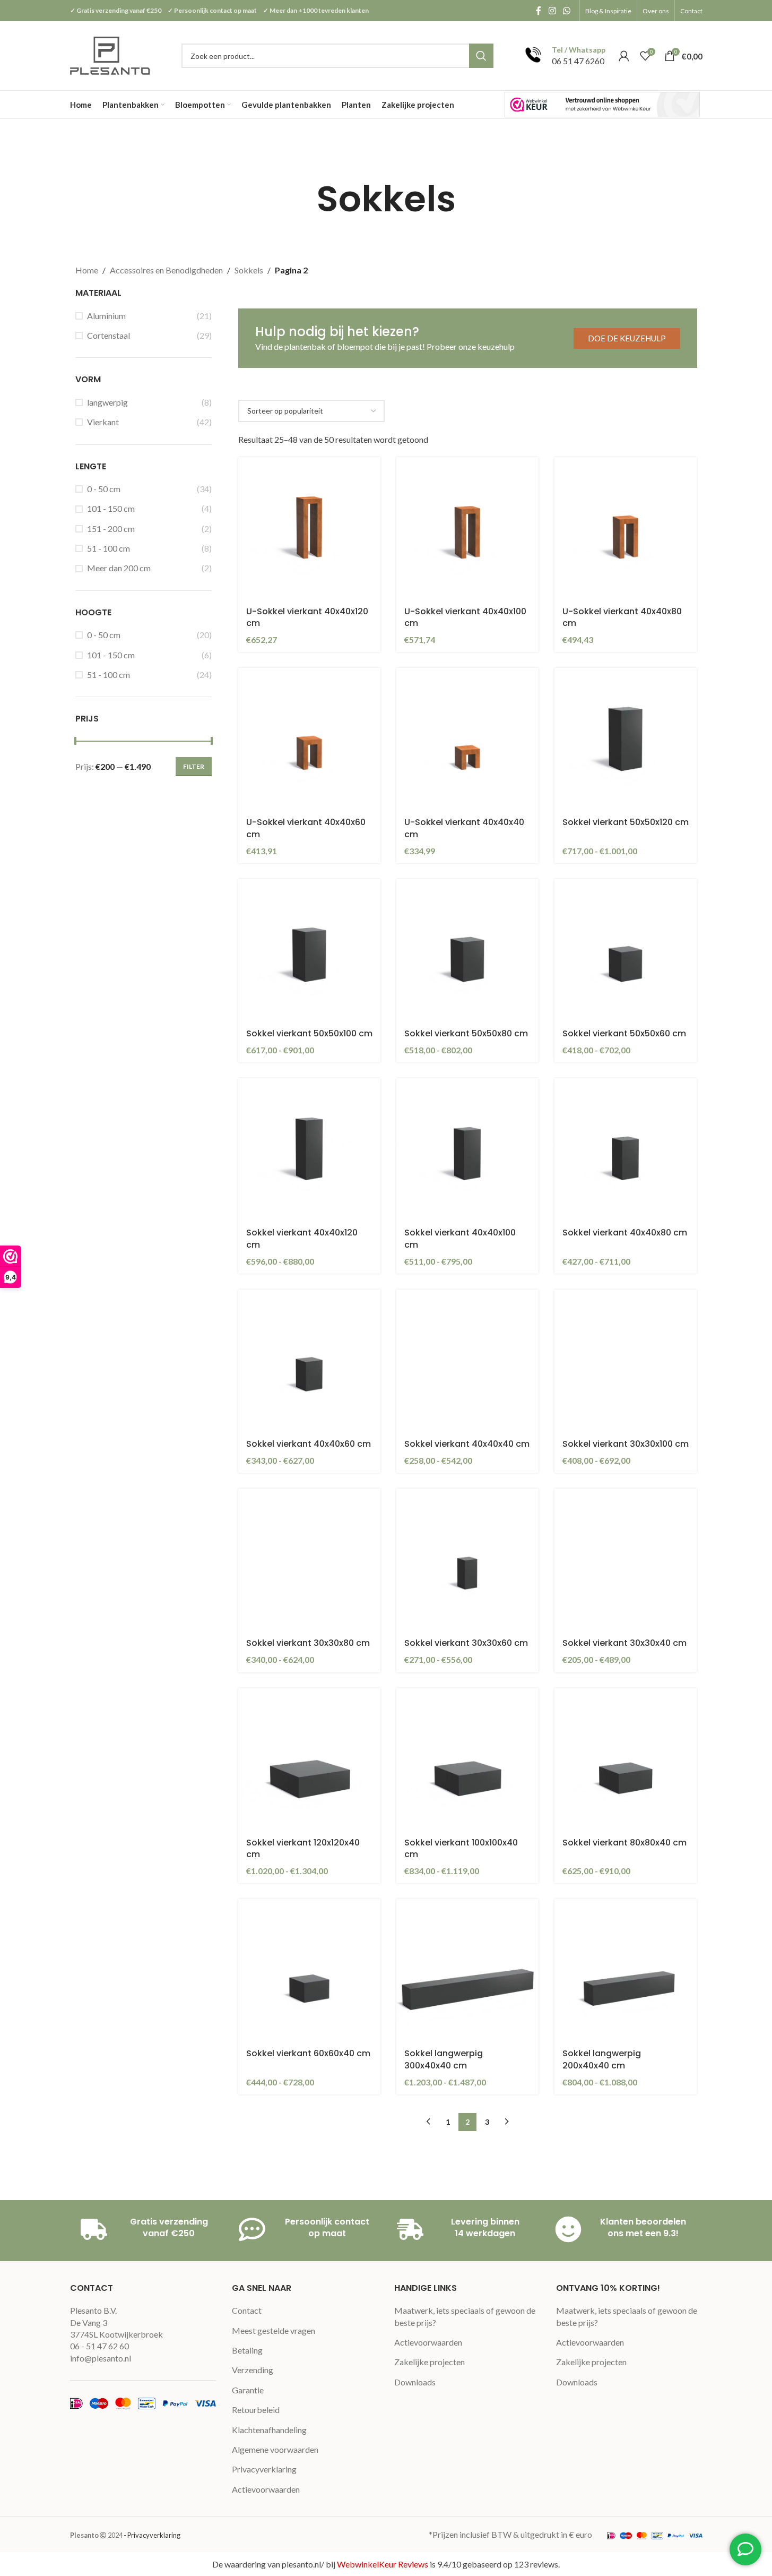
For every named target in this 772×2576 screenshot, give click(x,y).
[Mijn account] (624, 56)
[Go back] (303, 199)
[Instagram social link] (552, 11)
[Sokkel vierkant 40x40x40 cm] (467, 1361)
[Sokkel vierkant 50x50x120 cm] (626, 739)
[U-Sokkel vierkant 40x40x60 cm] (309, 739)
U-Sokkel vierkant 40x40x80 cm (622, 617)
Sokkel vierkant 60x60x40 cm (308, 2053)
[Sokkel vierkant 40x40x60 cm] (309, 1361)
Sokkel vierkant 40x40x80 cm (625, 1233)
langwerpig (107, 402)
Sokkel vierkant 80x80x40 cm (624, 1843)
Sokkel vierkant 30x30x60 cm (466, 1643)
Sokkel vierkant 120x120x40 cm (303, 1848)
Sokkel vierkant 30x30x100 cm (626, 1444)
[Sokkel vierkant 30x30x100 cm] (626, 1361)
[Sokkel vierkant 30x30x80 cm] (309, 1560)
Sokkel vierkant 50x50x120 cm (626, 822)
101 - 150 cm (111, 508)
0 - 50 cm (104, 489)
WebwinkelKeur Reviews (383, 2564)
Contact (247, 2310)
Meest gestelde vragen (274, 2330)
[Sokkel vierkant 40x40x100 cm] (467, 1149)
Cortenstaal (109, 335)
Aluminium (106, 316)
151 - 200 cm (111, 529)
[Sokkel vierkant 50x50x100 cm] (309, 950)
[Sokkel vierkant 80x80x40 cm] (626, 1759)
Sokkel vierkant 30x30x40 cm (624, 1643)
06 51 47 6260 (578, 61)
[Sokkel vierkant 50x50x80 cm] (467, 950)
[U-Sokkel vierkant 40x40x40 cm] (467, 739)
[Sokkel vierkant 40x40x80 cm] (626, 1149)
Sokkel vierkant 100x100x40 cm (461, 1848)
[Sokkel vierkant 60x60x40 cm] (309, 1970)
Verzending (253, 2370)
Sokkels (249, 270)
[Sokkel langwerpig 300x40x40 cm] (467, 1970)
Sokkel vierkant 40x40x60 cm (309, 1444)
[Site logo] (111, 54)
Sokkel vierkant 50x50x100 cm (309, 1033)
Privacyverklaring (264, 2469)
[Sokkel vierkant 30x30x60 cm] (467, 1560)
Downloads (415, 2382)
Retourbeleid (256, 2410)
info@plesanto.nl (101, 2358)
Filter (194, 766)
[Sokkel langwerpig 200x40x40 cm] (626, 1970)
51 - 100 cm (109, 548)
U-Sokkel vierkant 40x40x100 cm (465, 617)
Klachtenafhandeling (269, 2430)
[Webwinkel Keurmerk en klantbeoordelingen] (602, 104)
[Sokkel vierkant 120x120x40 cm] (309, 1759)
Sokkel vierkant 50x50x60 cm (624, 1033)
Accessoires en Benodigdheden (166, 270)
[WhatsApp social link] (566, 11)
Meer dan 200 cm (119, 568)
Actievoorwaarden (266, 2489)
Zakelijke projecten (430, 2362)
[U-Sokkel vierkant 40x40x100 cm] (467, 528)
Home (87, 270)
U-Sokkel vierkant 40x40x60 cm (306, 828)
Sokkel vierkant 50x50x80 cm (466, 1033)
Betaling (247, 2350)
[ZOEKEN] (481, 56)
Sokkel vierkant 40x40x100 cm (460, 1238)
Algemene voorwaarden (275, 2449)
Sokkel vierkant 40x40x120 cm (302, 1238)
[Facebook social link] (539, 11)
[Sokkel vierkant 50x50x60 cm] (626, 950)
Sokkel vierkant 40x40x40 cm (467, 1444)
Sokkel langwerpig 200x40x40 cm (602, 2059)
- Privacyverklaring (152, 2535)
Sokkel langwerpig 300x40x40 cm (444, 2059)
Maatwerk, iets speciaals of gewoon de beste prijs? (465, 2316)
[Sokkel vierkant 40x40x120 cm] (309, 1149)
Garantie (248, 2390)
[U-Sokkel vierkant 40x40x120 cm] (309, 528)
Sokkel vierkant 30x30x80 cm (308, 1643)
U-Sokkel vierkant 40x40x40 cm (464, 828)
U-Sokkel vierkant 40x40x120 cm (307, 617)
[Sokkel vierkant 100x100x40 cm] (467, 1759)
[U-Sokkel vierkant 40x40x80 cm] (626, 528)
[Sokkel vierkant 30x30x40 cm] (626, 1560)
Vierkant (103, 422)
